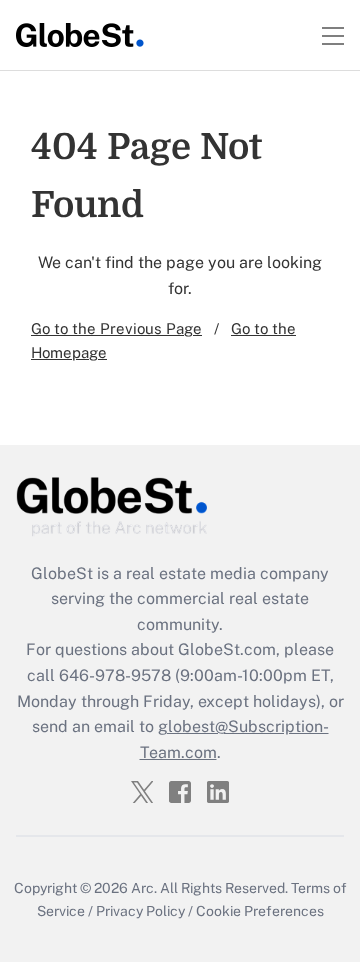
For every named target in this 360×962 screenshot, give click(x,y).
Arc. (144, 888)
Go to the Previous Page (116, 328)
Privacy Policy (140, 911)
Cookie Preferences (260, 911)
